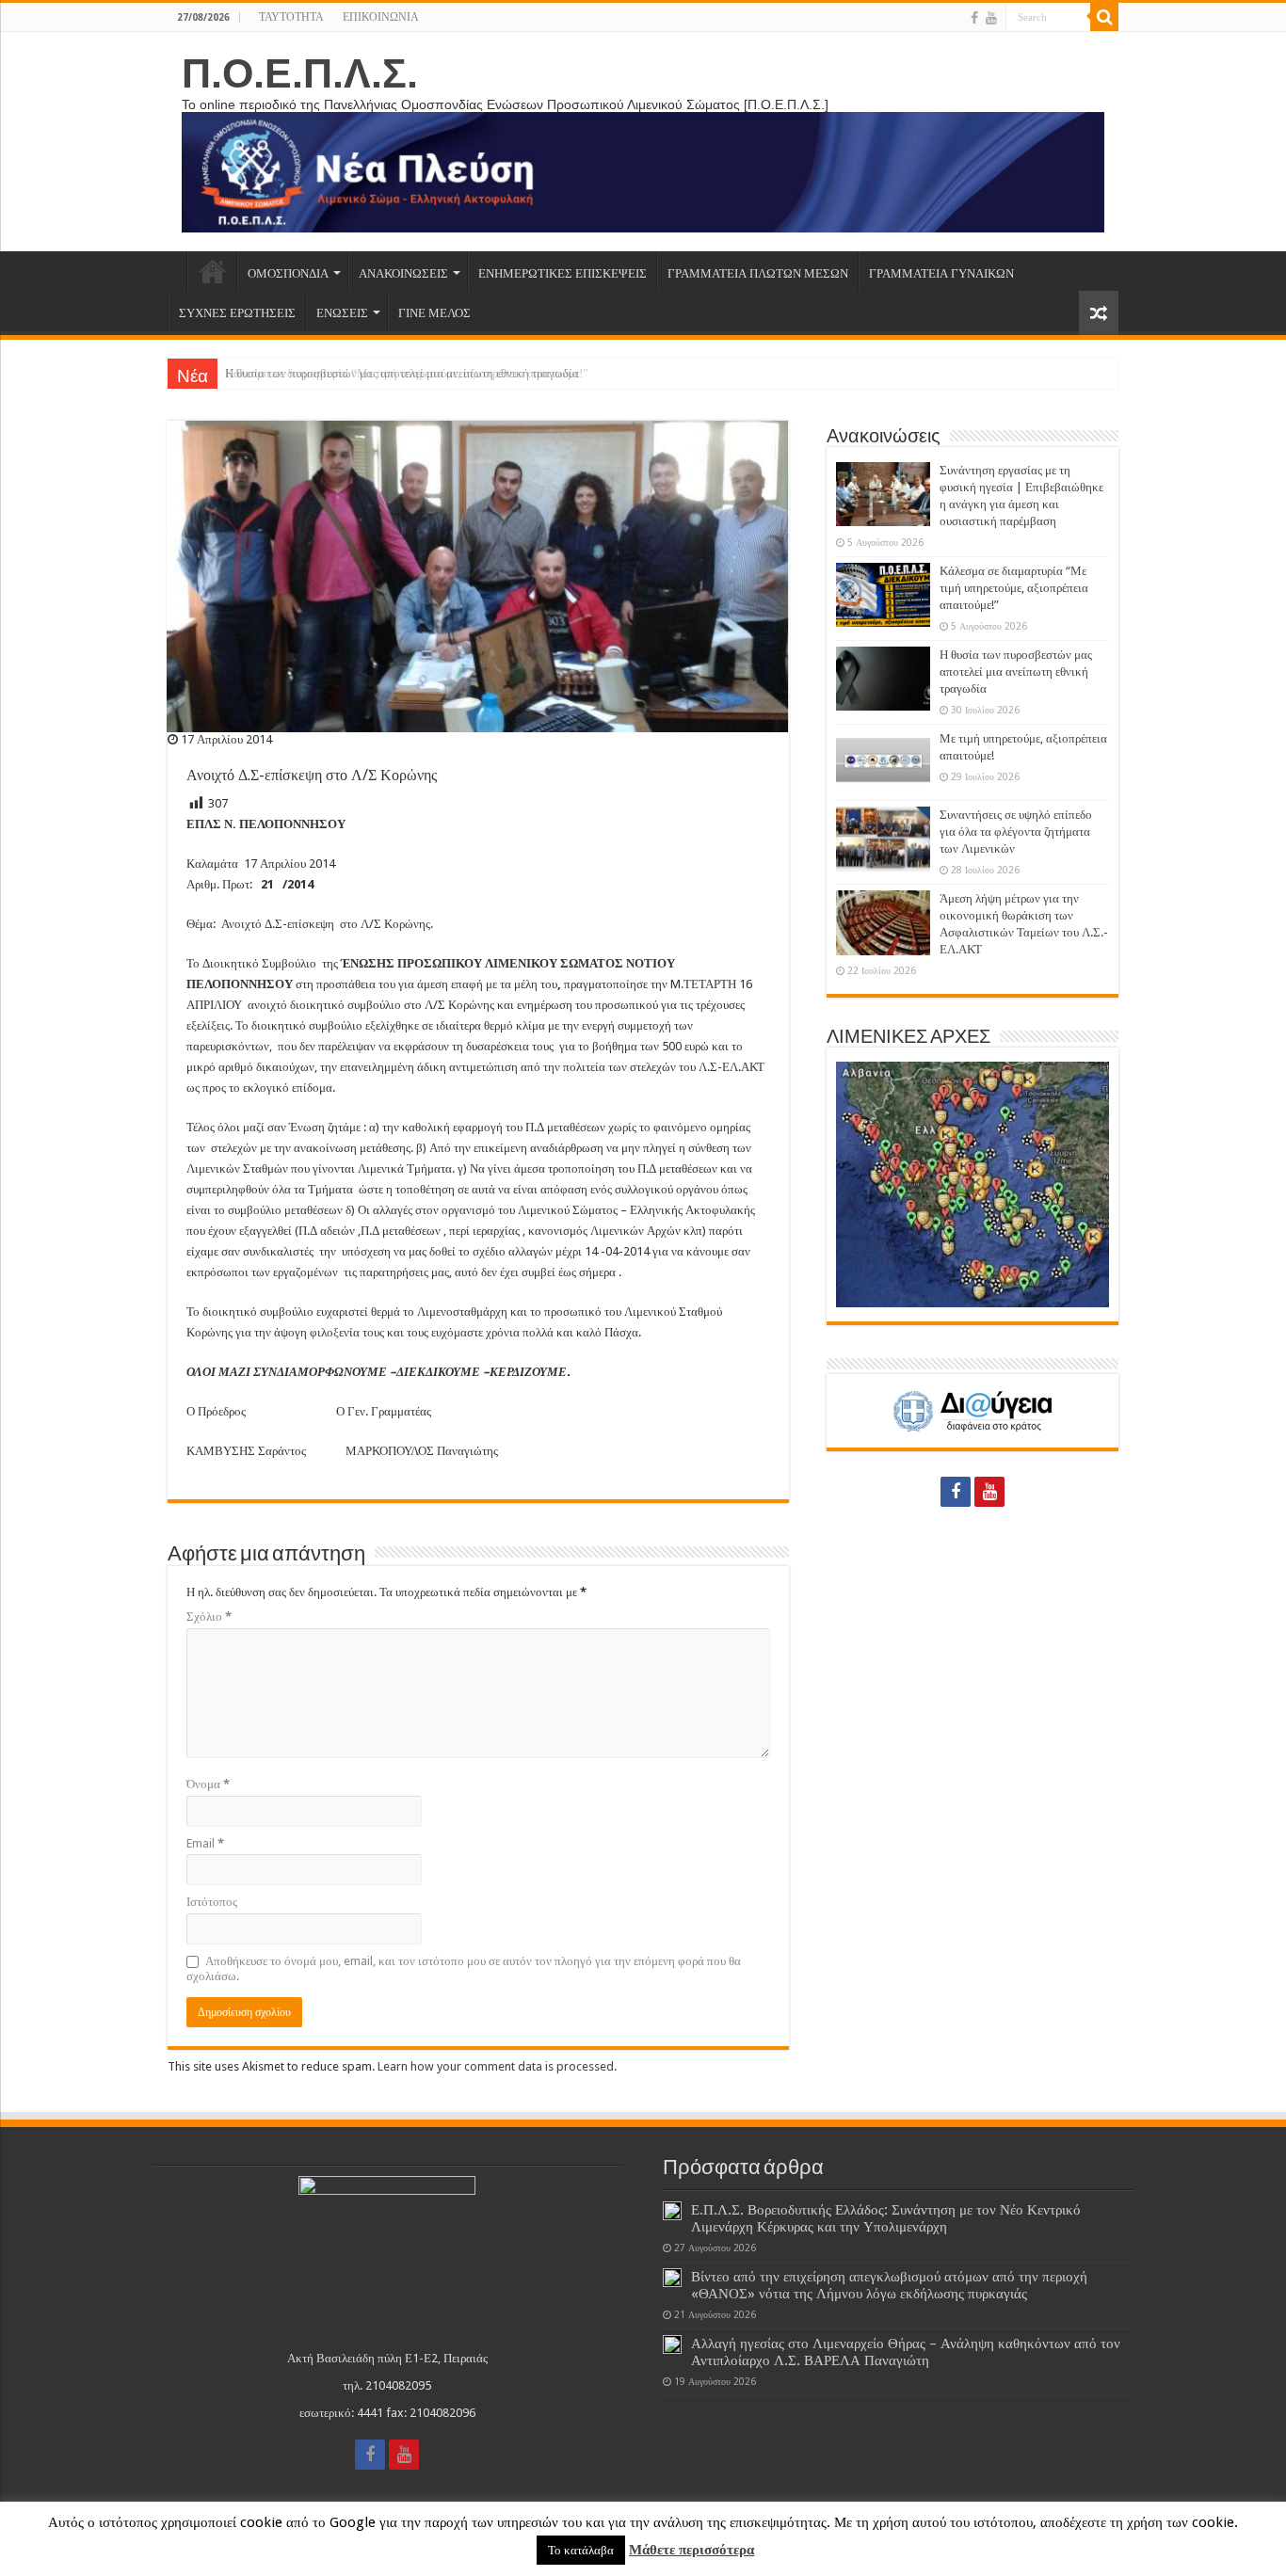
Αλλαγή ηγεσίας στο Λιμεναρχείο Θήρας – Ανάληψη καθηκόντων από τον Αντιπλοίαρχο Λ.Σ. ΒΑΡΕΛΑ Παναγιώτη (906, 2352)
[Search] (1104, 17)
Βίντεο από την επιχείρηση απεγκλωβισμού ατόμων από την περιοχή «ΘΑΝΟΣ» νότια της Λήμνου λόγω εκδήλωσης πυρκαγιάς (889, 2285)
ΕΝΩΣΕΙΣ (342, 313)
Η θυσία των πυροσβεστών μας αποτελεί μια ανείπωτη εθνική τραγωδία (402, 373)
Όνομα (208, 1784)
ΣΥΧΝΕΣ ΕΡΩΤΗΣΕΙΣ (237, 313)
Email (205, 1843)
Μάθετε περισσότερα (691, 2550)
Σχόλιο (209, 1616)
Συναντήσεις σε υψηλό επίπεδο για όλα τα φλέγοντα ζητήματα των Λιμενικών (1016, 832)
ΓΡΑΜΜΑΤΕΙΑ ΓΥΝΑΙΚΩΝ (941, 273)
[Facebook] (974, 18)
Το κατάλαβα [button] (581, 2550)
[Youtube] (991, 18)
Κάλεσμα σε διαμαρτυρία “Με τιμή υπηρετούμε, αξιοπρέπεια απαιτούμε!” (1014, 588)
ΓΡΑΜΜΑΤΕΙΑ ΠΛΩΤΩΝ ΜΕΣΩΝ (758, 273)
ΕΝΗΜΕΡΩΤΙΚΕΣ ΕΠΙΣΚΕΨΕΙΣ (563, 273)
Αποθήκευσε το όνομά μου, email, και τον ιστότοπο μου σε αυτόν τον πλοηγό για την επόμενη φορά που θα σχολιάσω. (464, 1968)
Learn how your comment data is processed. (497, 2066)
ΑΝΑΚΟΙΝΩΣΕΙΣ (403, 273)
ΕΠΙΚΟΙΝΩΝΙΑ (381, 17)
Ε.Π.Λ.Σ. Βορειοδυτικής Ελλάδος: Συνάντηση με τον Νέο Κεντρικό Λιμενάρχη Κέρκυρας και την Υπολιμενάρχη (886, 2218)
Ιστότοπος (212, 1902)
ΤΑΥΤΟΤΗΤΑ (291, 17)
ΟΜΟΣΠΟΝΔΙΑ (288, 273)
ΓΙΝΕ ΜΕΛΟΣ (434, 313)
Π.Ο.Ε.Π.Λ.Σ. (300, 73)
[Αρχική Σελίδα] (177, 271)
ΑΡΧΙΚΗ (212, 271)
